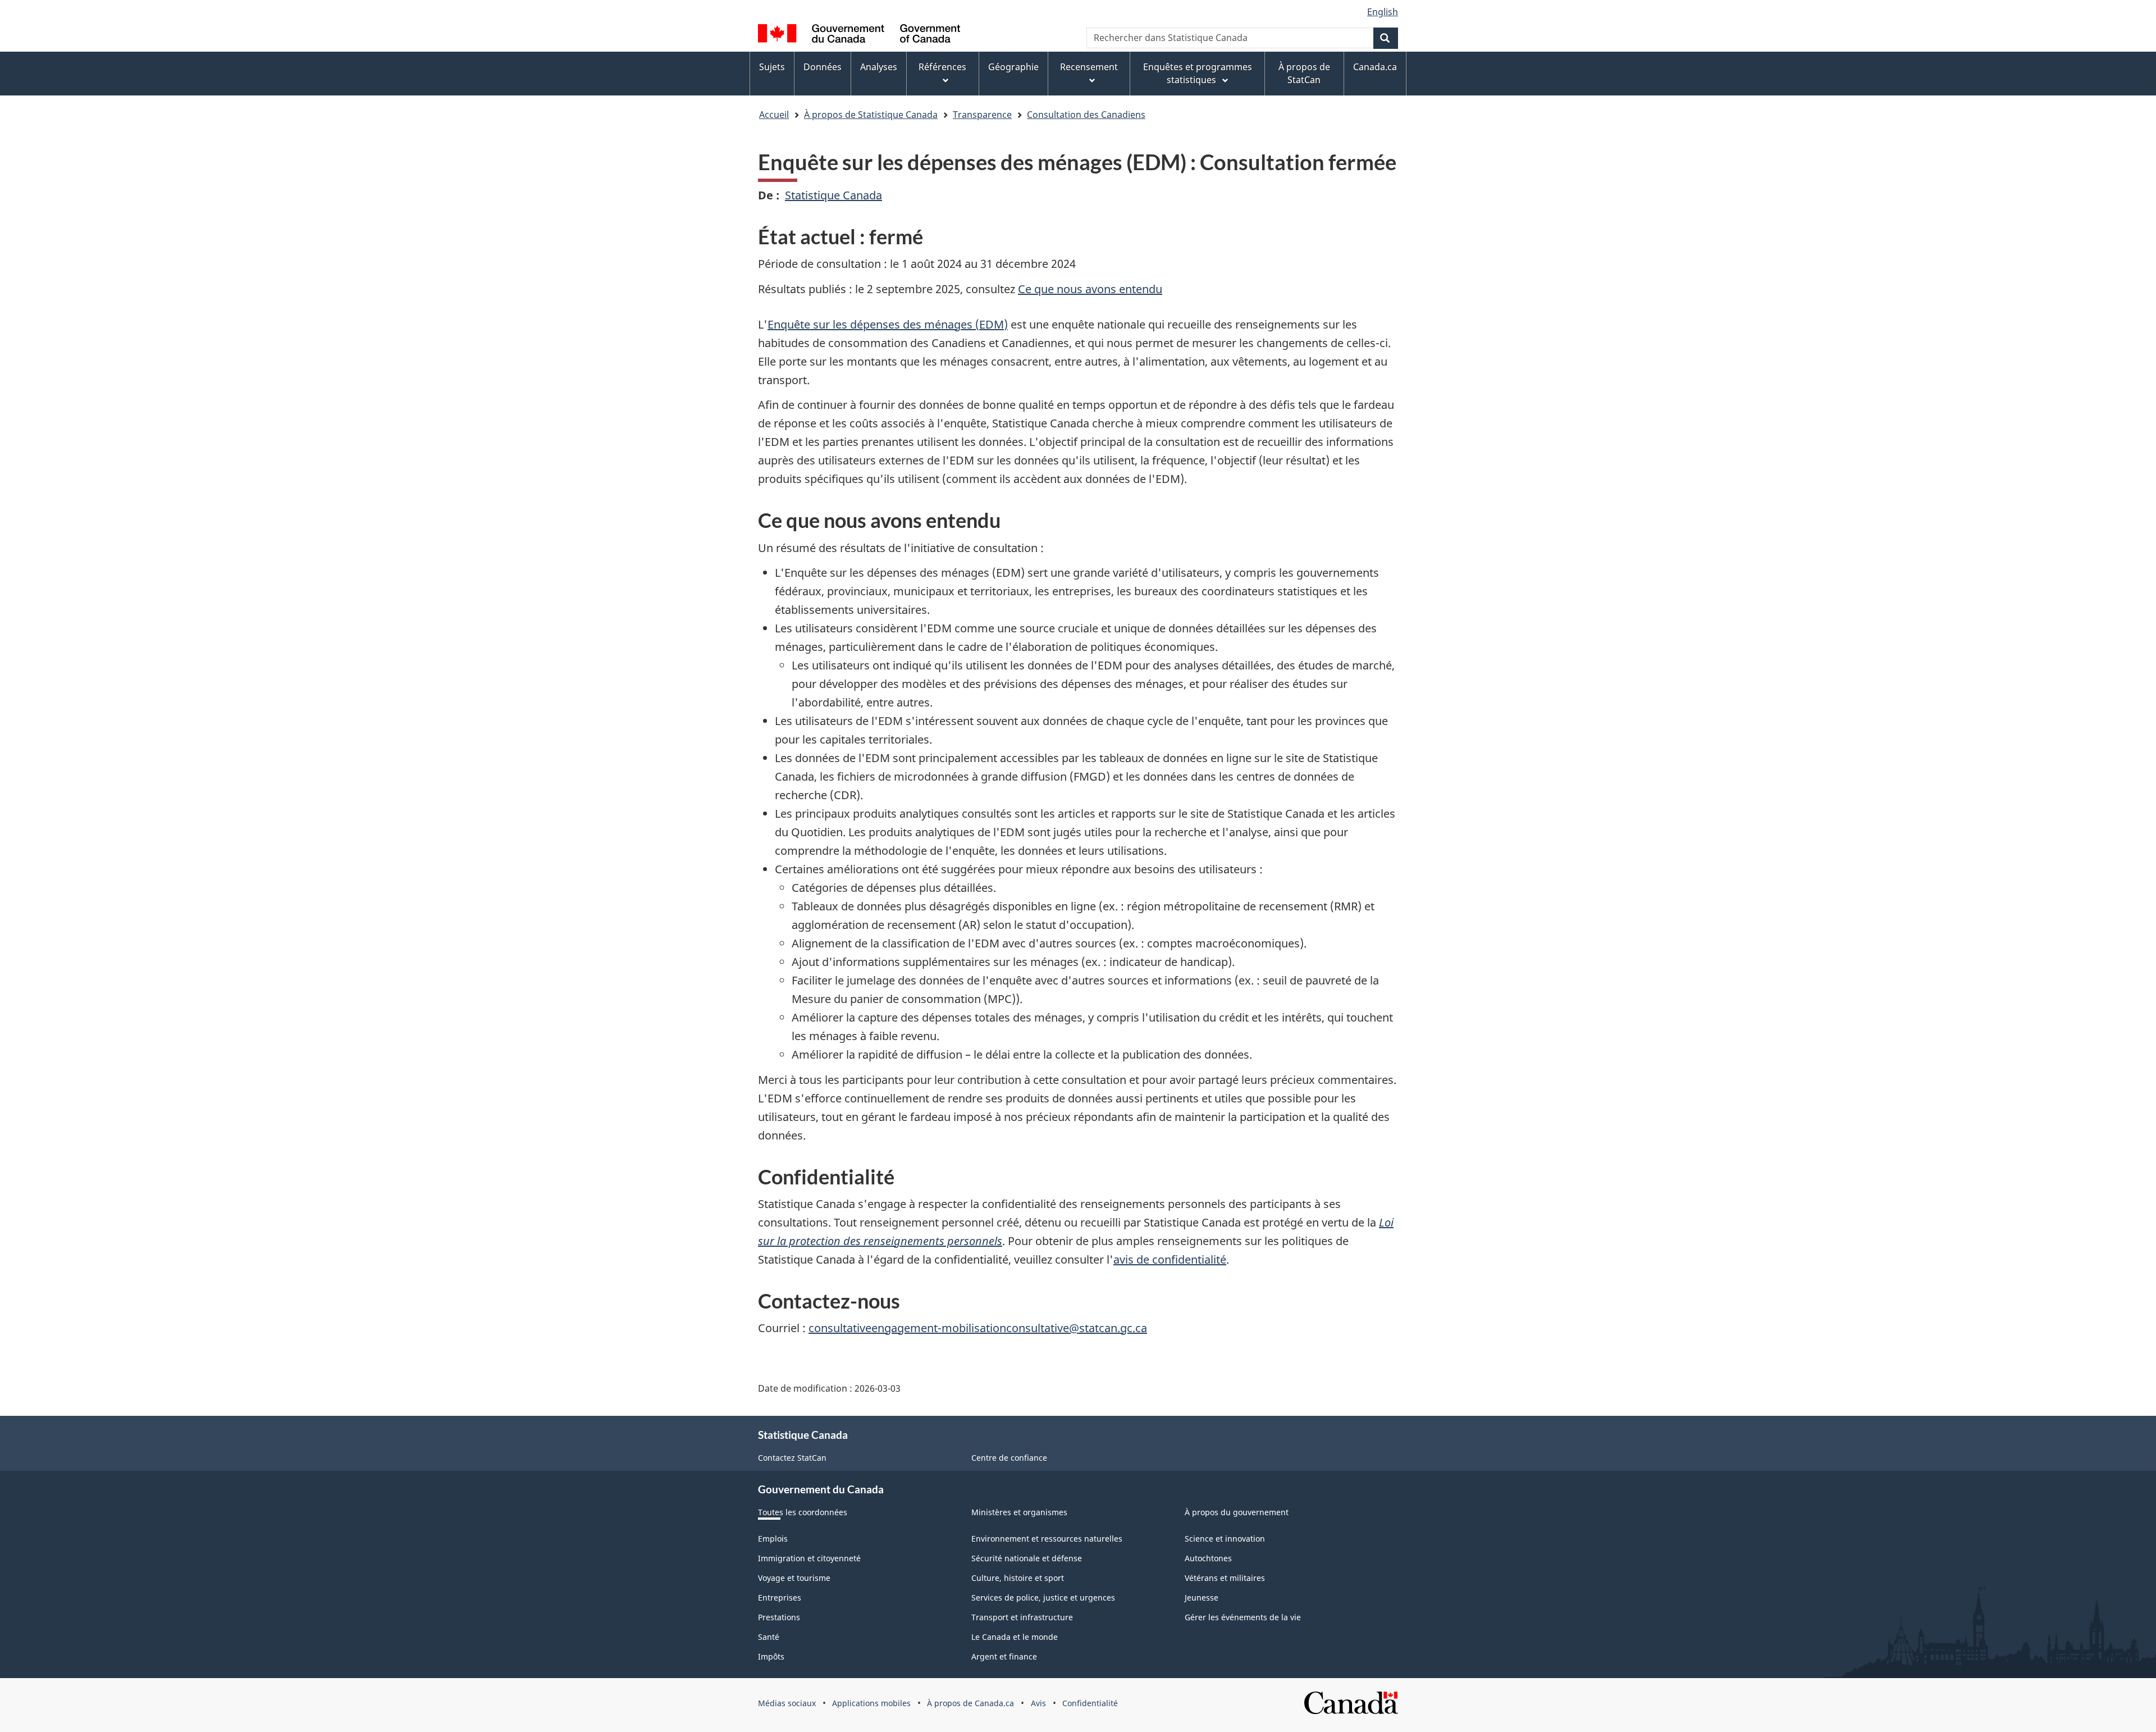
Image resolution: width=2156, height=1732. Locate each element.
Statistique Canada (833, 195)
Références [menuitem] (942, 67)
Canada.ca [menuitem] (1375, 67)
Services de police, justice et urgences (1043, 1597)
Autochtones (1208, 1558)
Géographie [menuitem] (1013, 67)
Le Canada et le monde (1015, 1637)
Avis (1038, 1703)
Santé (769, 1637)
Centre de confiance (1009, 1458)
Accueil (774, 115)
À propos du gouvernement (1237, 1512)
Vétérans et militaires (1225, 1578)
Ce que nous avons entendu (1090, 289)
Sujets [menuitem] (772, 67)
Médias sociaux (787, 1703)
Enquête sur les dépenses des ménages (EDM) (888, 324)
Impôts (771, 1656)
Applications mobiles (871, 1703)
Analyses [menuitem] (879, 67)
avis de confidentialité (1170, 1259)
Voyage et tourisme (794, 1578)
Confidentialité (1090, 1703)
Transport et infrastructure (1022, 1617)
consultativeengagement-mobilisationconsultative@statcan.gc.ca (978, 1328)
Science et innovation (1225, 1539)
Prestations (779, 1617)
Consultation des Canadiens (1086, 115)
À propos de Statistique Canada (871, 115)
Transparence (982, 115)
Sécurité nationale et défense (1027, 1558)
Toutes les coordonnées (803, 1512)
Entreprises (780, 1597)
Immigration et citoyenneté (809, 1558)
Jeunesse (1202, 1597)
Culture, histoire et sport (1018, 1578)
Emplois (773, 1539)
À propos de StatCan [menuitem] (1304, 73)
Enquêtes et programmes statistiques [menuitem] (1198, 73)
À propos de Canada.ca (970, 1703)
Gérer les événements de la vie (1243, 1617)
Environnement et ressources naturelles (1047, 1539)
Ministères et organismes (1019, 1512)
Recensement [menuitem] (1089, 67)
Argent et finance (1004, 1656)
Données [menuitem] (823, 67)
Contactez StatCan (792, 1458)
